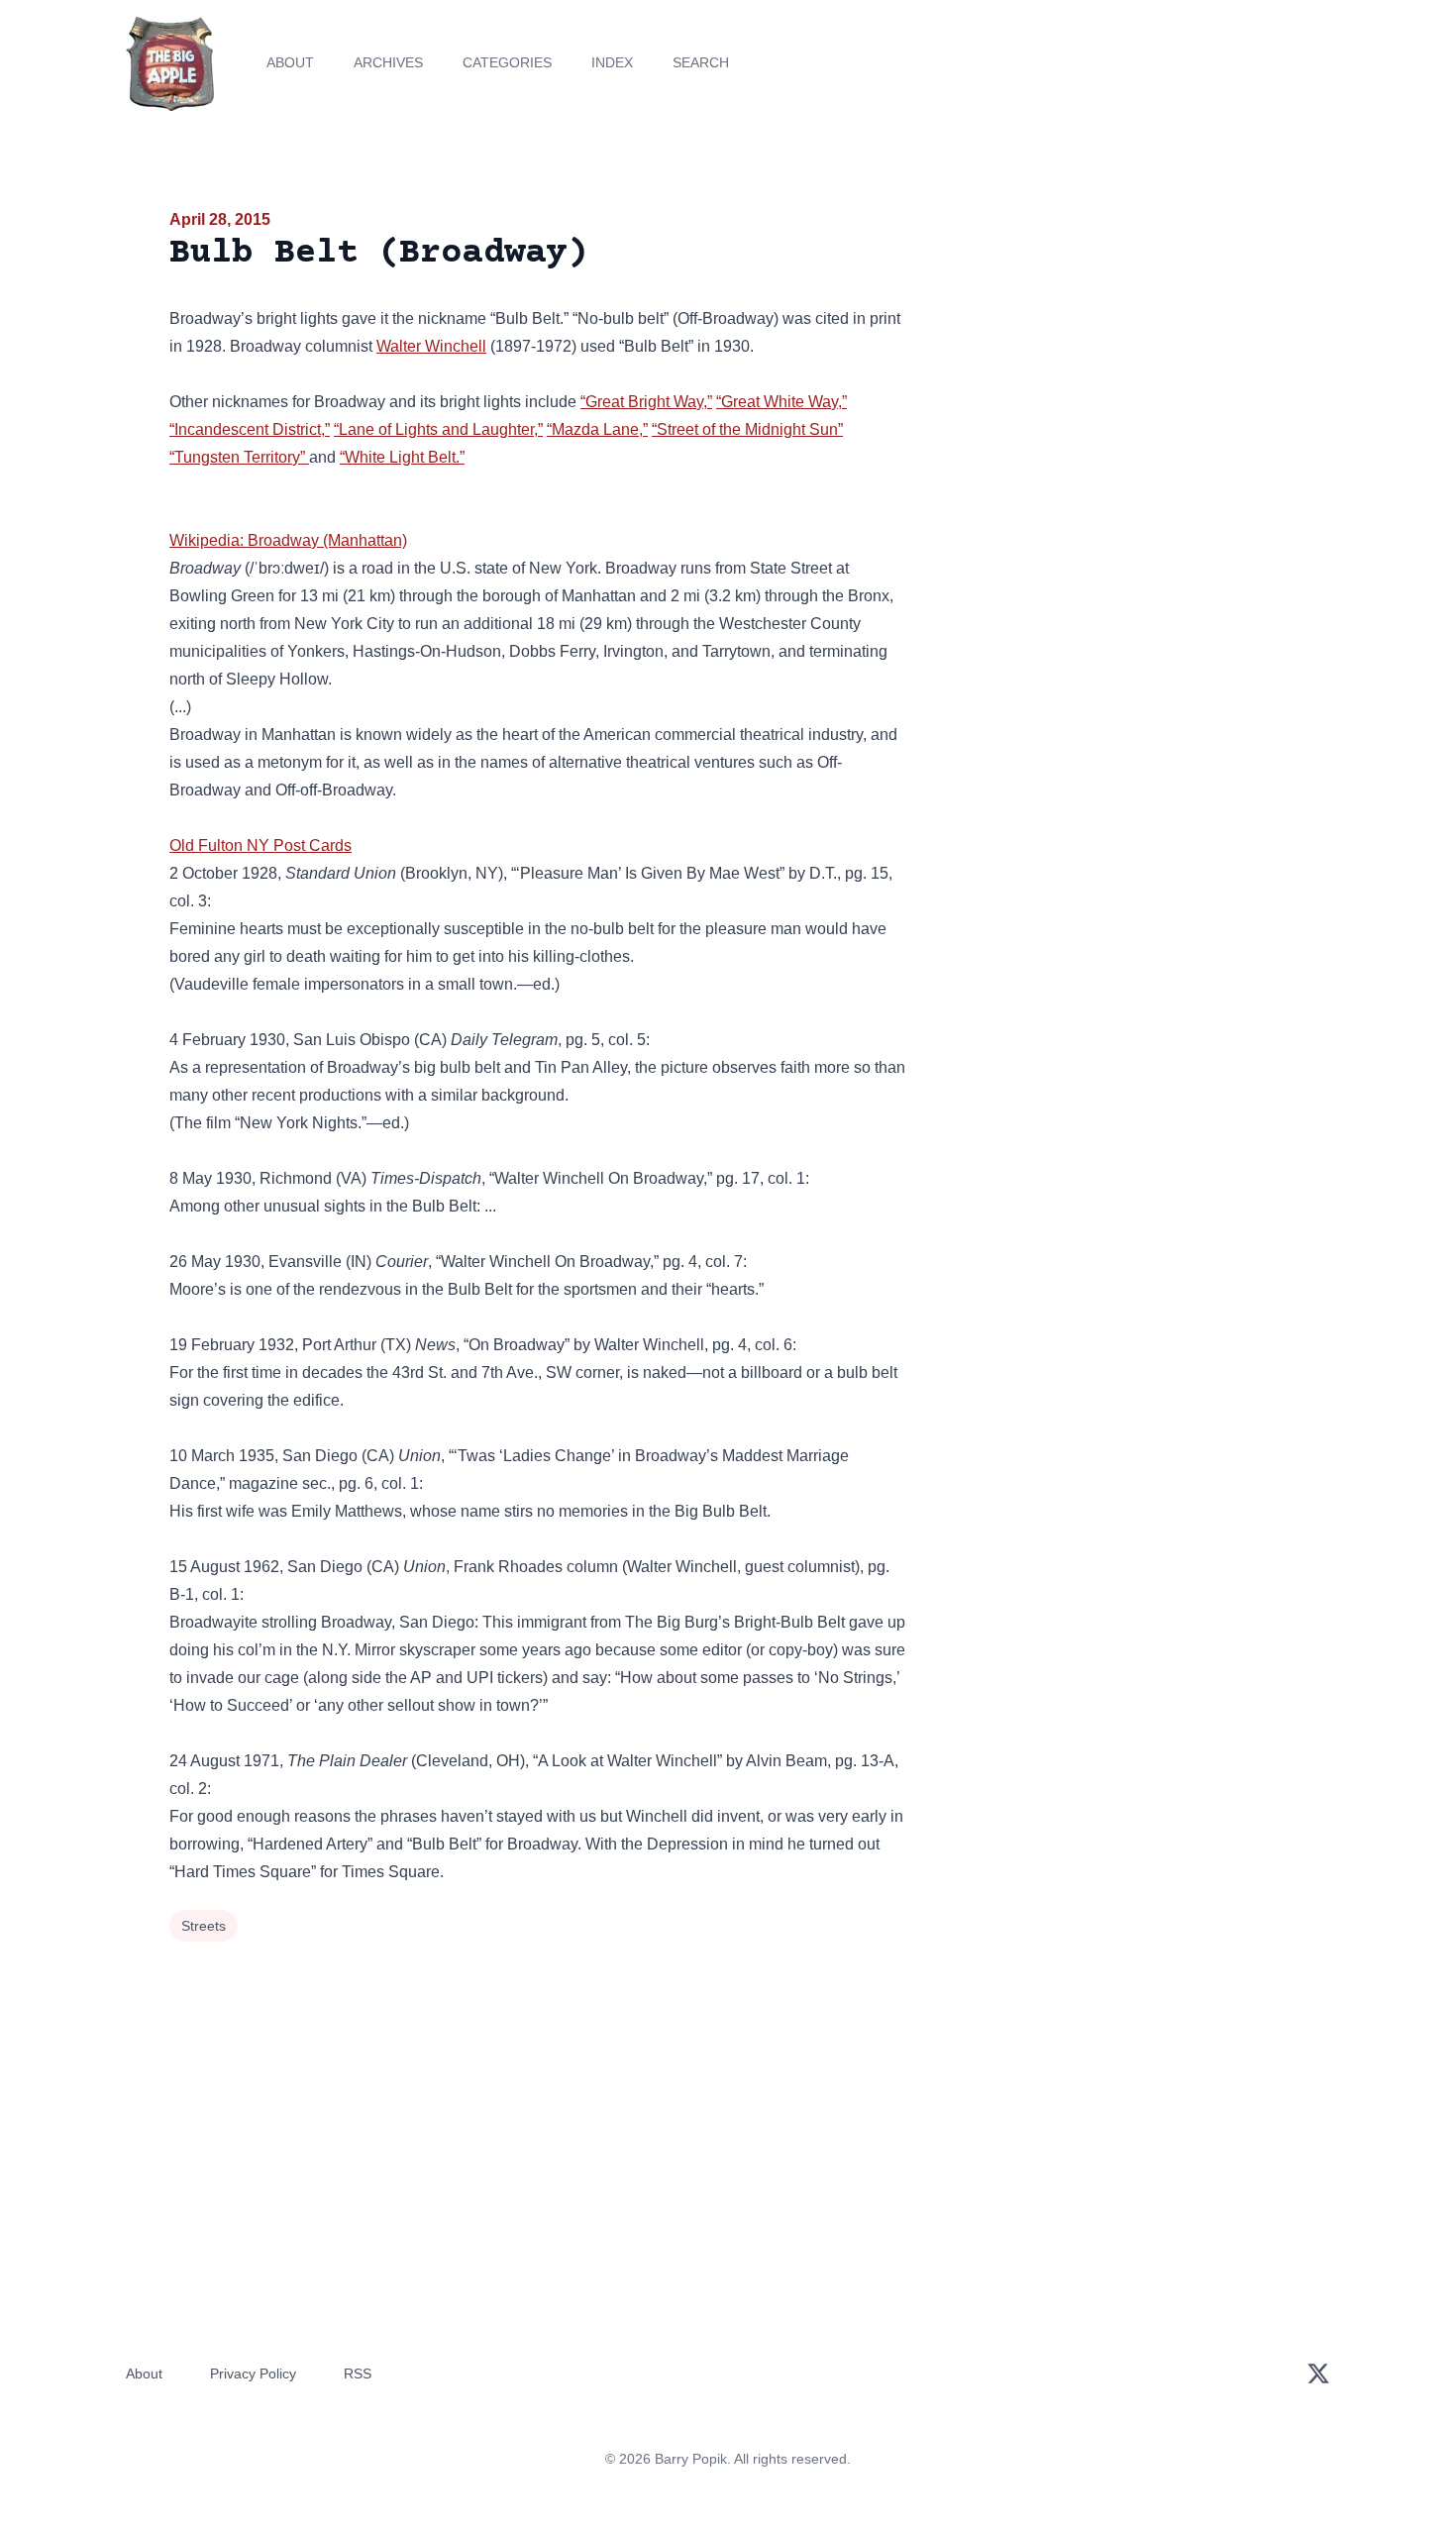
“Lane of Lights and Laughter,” (438, 429)
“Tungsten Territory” (239, 457)
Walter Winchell (431, 346)
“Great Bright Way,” (646, 402)
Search (701, 62)
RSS (358, 2374)
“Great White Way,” (781, 402)
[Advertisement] (1108, 361)
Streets (204, 1926)
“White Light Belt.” (402, 457)
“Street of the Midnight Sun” (747, 429)
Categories (507, 62)
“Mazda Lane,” (597, 429)
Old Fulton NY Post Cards (260, 845)
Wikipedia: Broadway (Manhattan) (288, 540)
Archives (388, 62)
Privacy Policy (253, 2374)
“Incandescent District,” (250, 429)
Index (612, 62)
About (290, 62)
